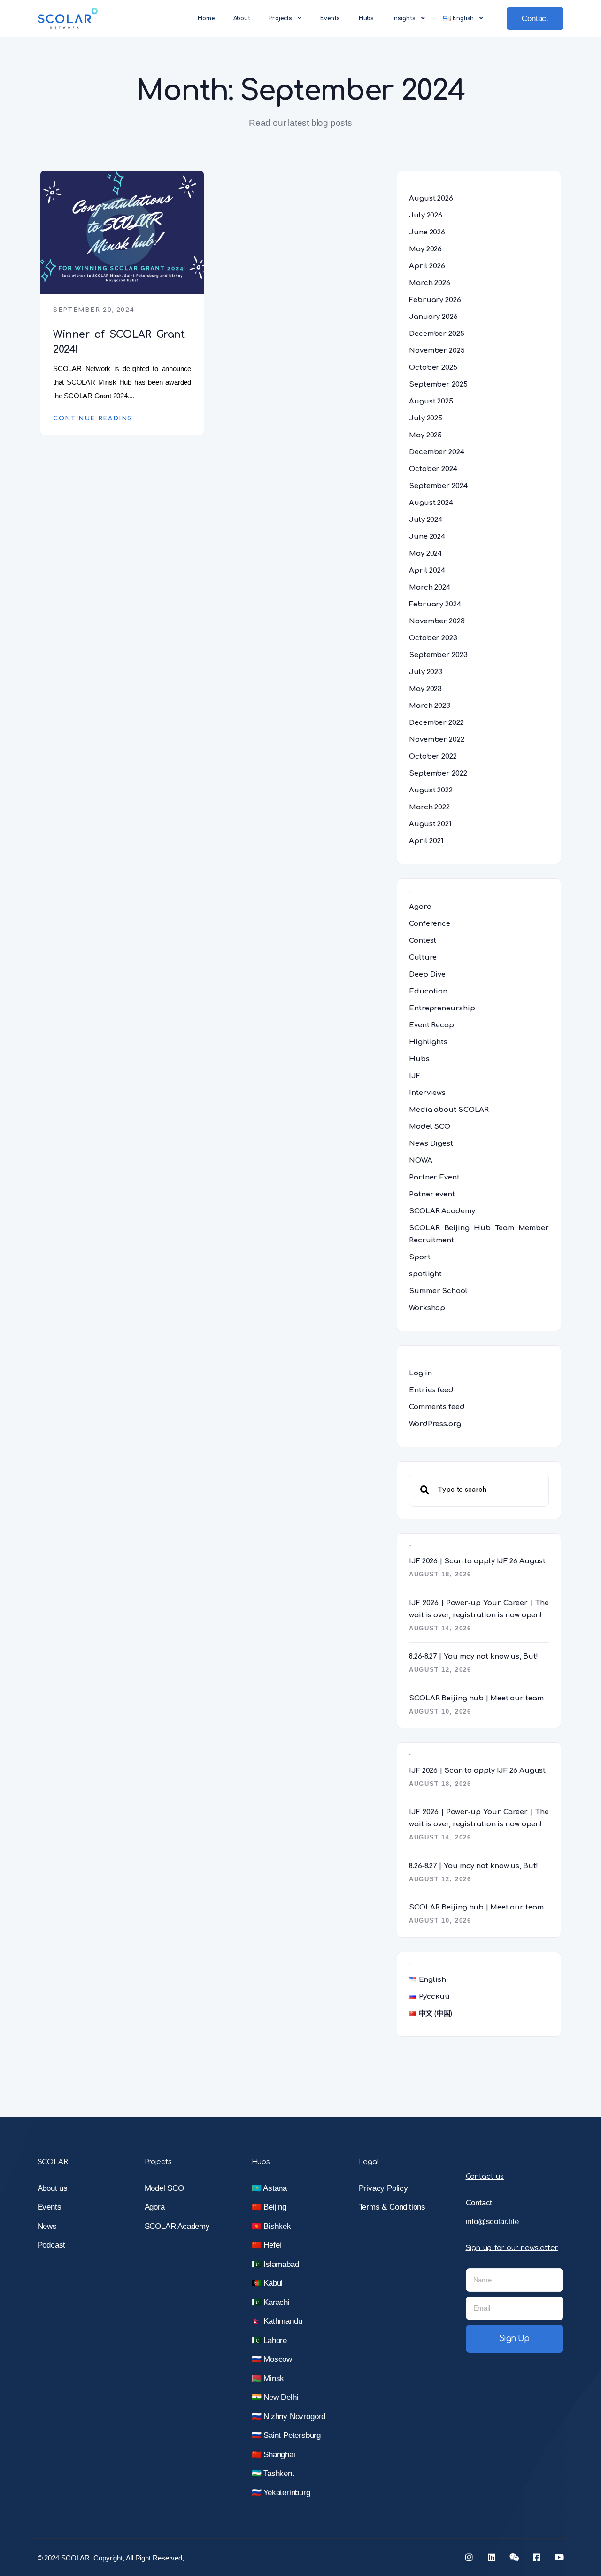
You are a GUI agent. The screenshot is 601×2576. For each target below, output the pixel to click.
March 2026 (430, 283)
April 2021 (426, 841)
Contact (535, 19)
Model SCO (430, 1127)
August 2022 (431, 790)
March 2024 (430, 587)
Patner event (432, 1194)
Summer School (438, 1291)
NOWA (421, 1160)
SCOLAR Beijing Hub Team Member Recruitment (479, 1234)
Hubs (366, 18)
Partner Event (434, 1177)
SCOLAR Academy (442, 1211)
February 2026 (435, 300)
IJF (415, 1076)
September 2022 (438, 773)
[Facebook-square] (537, 2557)
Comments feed (437, 1407)
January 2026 (433, 317)
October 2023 (433, 638)
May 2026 (425, 249)
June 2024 (427, 537)
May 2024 (425, 554)
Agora (420, 907)
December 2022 (436, 723)
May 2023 (425, 689)
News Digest (431, 1144)
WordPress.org (435, 1424)
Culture (423, 958)
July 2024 (426, 520)
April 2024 (427, 570)
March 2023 (430, 706)
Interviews (427, 1093)
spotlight (425, 1274)
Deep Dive (427, 974)
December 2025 (437, 334)
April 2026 (427, 266)
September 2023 (438, 655)
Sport (420, 1257)
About (242, 18)
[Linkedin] (492, 2557)
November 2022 (437, 740)
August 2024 (431, 503)
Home (206, 18)
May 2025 (425, 435)
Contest (423, 941)
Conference (430, 924)
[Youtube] (559, 2557)
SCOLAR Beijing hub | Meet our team (476, 1698)
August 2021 (430, 824)
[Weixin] (514, 2557)
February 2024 (435, 604)
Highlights (428, 1042)
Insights (404, 18)
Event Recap (431, 1025)
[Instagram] (469, 2557)
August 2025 (431, 401)
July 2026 (426, 215)
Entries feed (431, 1390)
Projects (281, 18)
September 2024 (438, 486)
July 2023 (426, 672)
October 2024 (433, 469)
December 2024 (437, 452)
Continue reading (93, 419)
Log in (420, 1373)
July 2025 (426, 418)
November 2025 (437, 351)
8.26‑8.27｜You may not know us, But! (474, 1657)
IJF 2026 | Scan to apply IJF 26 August (477, 1561)
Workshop (427, 1308)
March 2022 (429, 807)
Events (330, 18)
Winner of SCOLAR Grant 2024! (119, 342)
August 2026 (431, 198)
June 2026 (427, 232)
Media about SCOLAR (449, 1110)
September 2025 (438, 384)
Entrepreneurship (442, 1008)
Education (428, 991)
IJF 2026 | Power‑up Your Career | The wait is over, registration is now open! (479, 1609)
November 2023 (437, 621)
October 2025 (433, 368)
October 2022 (433, 757)
